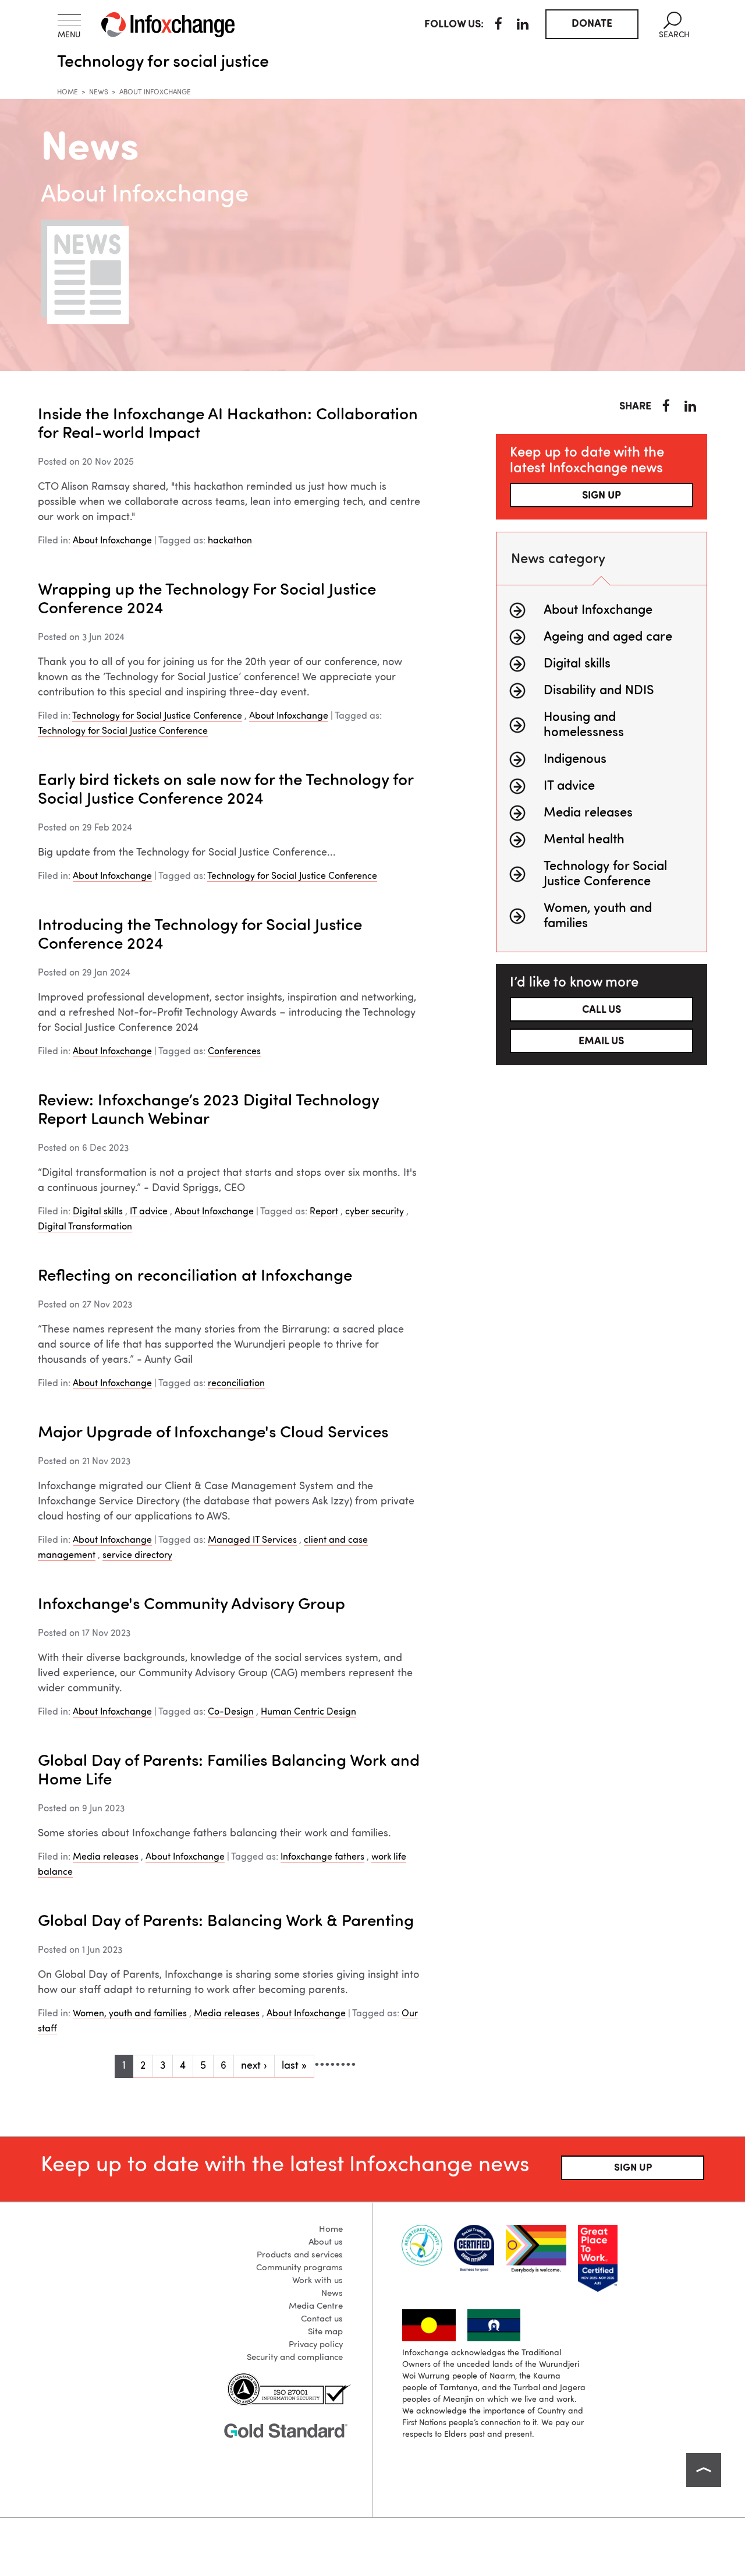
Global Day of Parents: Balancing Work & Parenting (226, 1922)
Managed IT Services (252, 1540)
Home (68, 93)
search (674, 25)
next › (254, 2066)
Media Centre (316, 2307)
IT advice (149, 1212)
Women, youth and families (130, 2014)
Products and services (300, 2255)
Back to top (704, 2470)
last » (294, 2066)
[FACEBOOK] (499, 26)
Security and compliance (295, 2358)
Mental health (584, 840)
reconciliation (236, 1384)
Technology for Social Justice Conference (157, 716)
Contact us (322, 2319)
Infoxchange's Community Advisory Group (191, 1605)
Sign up (602, 496)
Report (324, 1212)
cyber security (375, 1212)
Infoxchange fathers (322, 1857)
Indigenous (575, 759)
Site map (325, 2332)
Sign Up (633, 2168)
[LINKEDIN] (523, 26)
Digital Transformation (85, 1227)
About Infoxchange (112, 541)
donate (592, 24)
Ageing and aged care (608, 637)
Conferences (234, 1052)
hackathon (230, 541)
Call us (602, 1010)
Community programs (299, 2268)
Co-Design (231, 1712)
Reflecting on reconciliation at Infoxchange (195, 1277)
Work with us (317, 2281)
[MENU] (69, 20)
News (99, 93)
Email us (601, 1041)
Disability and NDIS (599, 691)
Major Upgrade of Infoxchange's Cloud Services (213, 1433)
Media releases (106, 1857)
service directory (137, 1556)
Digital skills (98, 1212)
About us (326, 2243)
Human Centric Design (308, 1712)
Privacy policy (316, 2345)
